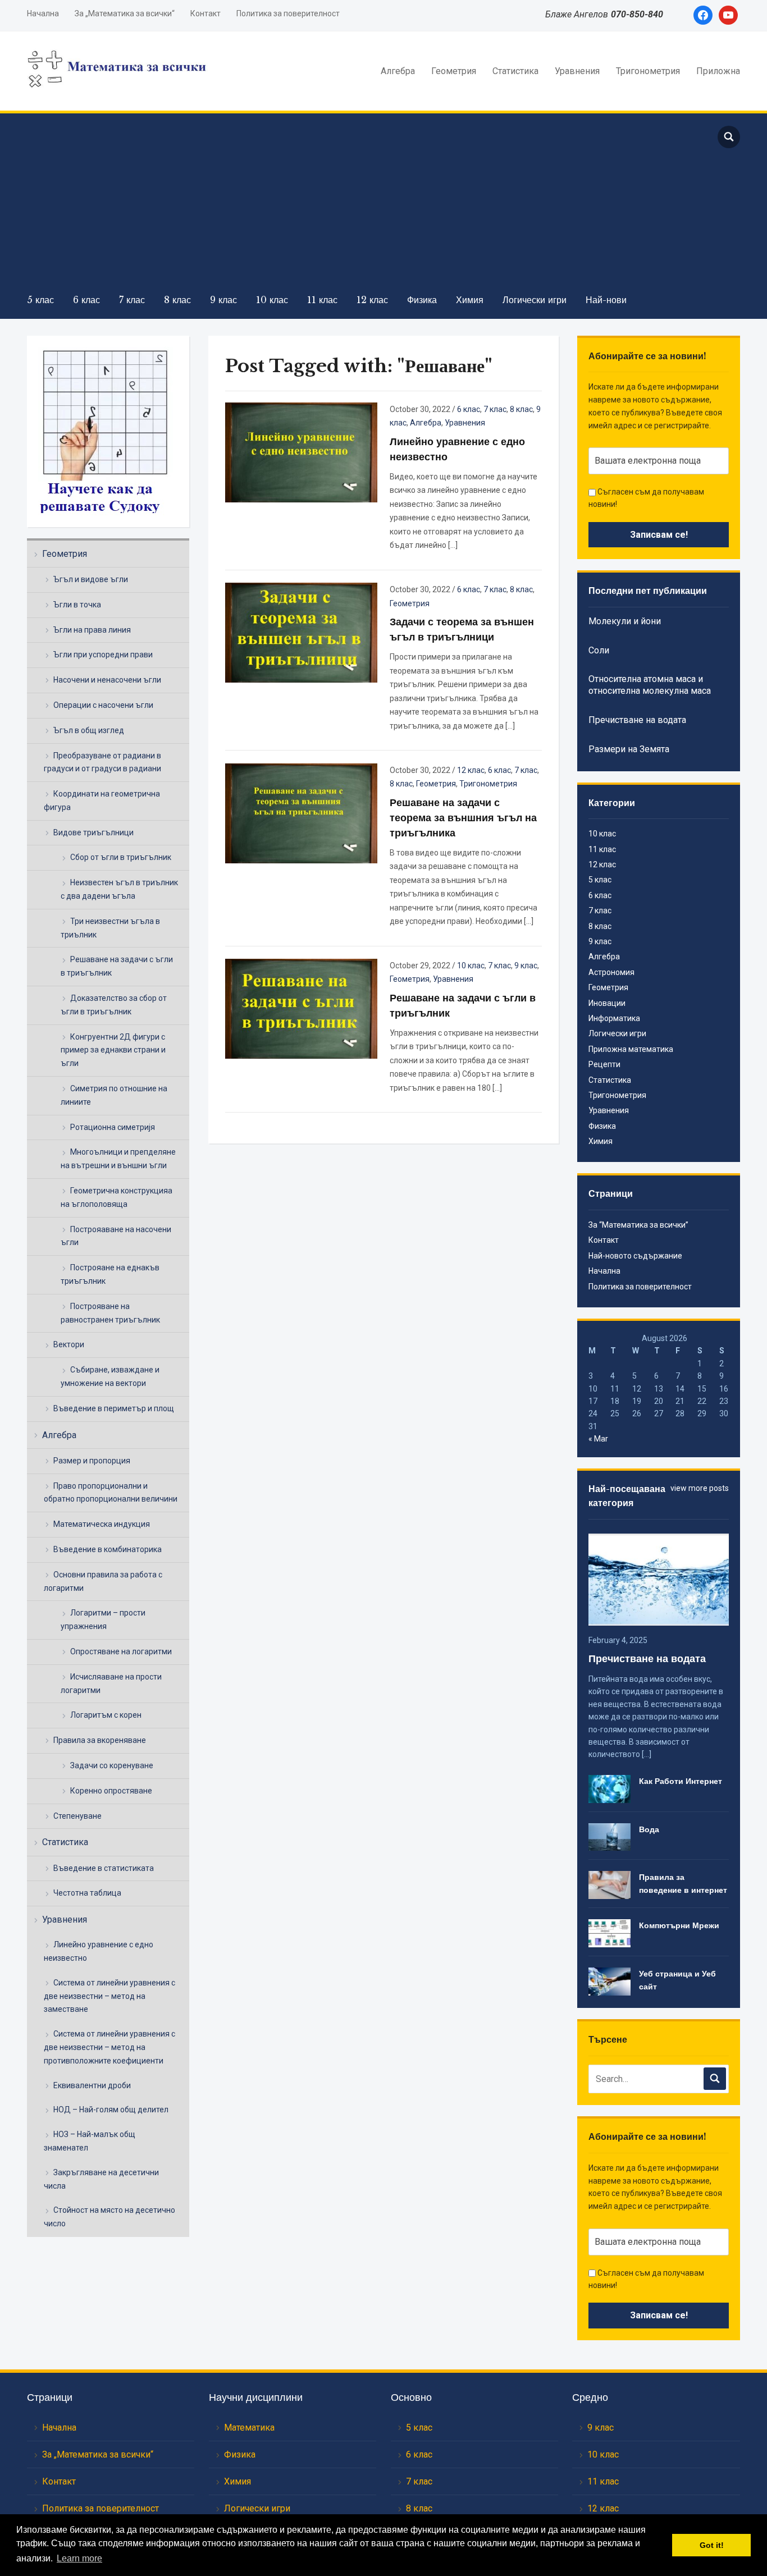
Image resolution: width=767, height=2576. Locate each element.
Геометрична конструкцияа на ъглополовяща (117, 1197)
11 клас (322, 300)
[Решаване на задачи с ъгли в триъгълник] (301, 1008)
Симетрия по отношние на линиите (114, 1095)
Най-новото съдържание (635, 1256)
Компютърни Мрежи (679, 1925)
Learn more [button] (79, 2558)
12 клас (372, 300)
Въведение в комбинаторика (108, 1549)
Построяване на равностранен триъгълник (110, 1313)
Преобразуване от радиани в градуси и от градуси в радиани (102, 762)
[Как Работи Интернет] (610, 1788)
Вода (649, 1829)
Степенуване (77, 1816)
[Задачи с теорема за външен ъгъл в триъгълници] (301, 632)
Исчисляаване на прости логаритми (111, 1683)
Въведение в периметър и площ (114, 1408)
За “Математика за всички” (638, 1225)
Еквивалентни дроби (92, 2085)
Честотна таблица (87, 1893)
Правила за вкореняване (100, 1740)
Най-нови (606, 300)
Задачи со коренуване (112, 1765)
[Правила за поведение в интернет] (610, 1884)
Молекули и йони (625, 621)
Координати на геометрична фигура (102, 800)
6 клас (86, 300)
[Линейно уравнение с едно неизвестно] (301, 452)
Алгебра (398, 71)
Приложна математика (631, 1049)
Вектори (69, 1344)
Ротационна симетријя (113, 1127)
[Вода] (610, 1836)
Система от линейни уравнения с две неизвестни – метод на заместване (109, 1996)
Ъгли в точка (77, 605)
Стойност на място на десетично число (109, 2217)
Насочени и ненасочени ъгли (107, 680)
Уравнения (577, 71)
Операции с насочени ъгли (103, 705)
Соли (599, 650)
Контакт (206, 13)
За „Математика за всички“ (125, 13)
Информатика (614, 1018)
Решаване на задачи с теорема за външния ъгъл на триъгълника (463, 818)
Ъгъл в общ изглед (89, 730)
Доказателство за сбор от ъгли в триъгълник (114, 1005)
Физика (422, 300)
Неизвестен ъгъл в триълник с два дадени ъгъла (119, 889)
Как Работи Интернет (681, 1781)
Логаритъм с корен (106, 1715)
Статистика (515, 71)
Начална (43, 13)
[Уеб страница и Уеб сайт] (610, 1981)
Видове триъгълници (93, 832)
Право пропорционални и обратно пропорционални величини (111, 1493)
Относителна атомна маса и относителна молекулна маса (650, 685)
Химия (470, 300)
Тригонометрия (648, 71)
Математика (249, 2428)
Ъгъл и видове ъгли (91, 579)
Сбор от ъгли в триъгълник (121, 857)
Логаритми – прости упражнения (103, 1619)
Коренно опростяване (111, 1791)
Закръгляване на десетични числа (101, 2179)
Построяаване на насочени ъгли (116, 1236)
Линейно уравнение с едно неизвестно (99, 1951)
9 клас (223, 300)
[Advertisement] (361, 203)
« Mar (598, 1439)
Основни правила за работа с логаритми (103, 1581)
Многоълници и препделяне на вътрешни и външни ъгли (118, 1159)
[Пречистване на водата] (658, 1578)
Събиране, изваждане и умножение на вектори (110, 1376)
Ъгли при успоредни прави (103, 655)
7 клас (132, 300)
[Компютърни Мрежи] (610, 1933)
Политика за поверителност (288, 13)
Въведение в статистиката (104, 1868)
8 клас (177, 300)
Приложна (718, 71)
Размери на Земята (629, 749)
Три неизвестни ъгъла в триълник (110, 928)
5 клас (40, 300)
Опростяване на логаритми (121, 1651)
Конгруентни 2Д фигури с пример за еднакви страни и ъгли (113, 1050)
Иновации (607, 1003)
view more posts (700, 1488)
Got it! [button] (712, 2545)
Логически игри (535, 300)
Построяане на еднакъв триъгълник (110, 1274)
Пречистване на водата (637, 720)
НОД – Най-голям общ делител (111, 2110)
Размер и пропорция (92, 1461)
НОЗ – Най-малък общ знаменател (90, 2141)
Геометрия (454, 71)
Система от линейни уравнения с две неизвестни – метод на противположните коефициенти (109, 2047)
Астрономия (611, 972)
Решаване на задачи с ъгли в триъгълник (117, 966)
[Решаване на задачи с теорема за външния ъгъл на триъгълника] (301, 812)
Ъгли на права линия (92, 630)
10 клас (272, 300)
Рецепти (604, 1064)
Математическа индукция (102, 1524)
